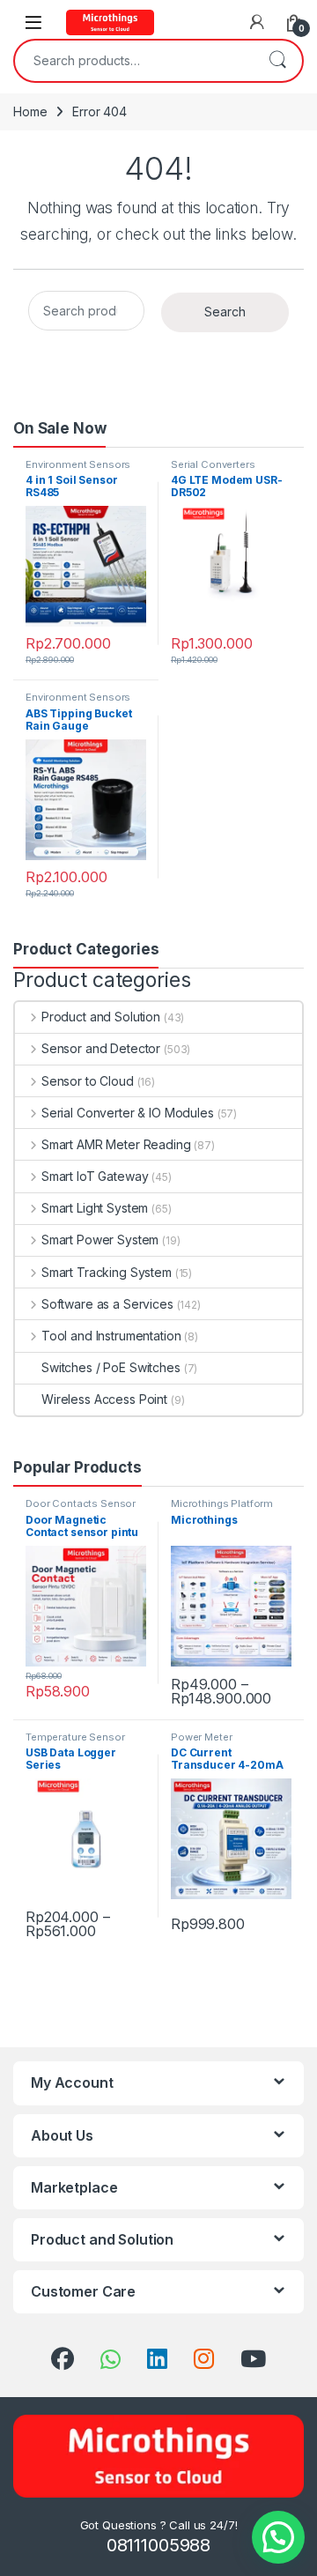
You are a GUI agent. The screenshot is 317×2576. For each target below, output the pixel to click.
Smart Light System (95, 1208)
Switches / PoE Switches (111, 1367)
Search (277, 61)
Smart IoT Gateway (95, 1176)
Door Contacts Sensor (81, 1503)
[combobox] (134, 61)
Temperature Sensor (75, 1737)
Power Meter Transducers (201, 1742)
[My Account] (257, 22)
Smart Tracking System (107, 1272)
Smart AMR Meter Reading (116, 1144)
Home (30, 111)
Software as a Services (107, 1304)
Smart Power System (100, 1240)
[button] (278, 2537)
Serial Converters (213, 464)
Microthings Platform (222, 1503)
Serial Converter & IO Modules (128, 1113)
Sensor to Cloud (88, 1081)
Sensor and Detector (101, 1048)
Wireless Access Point (104, 1399)
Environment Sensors (78, 464)
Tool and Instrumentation (111, 1336)
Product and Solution (101, 1017)
